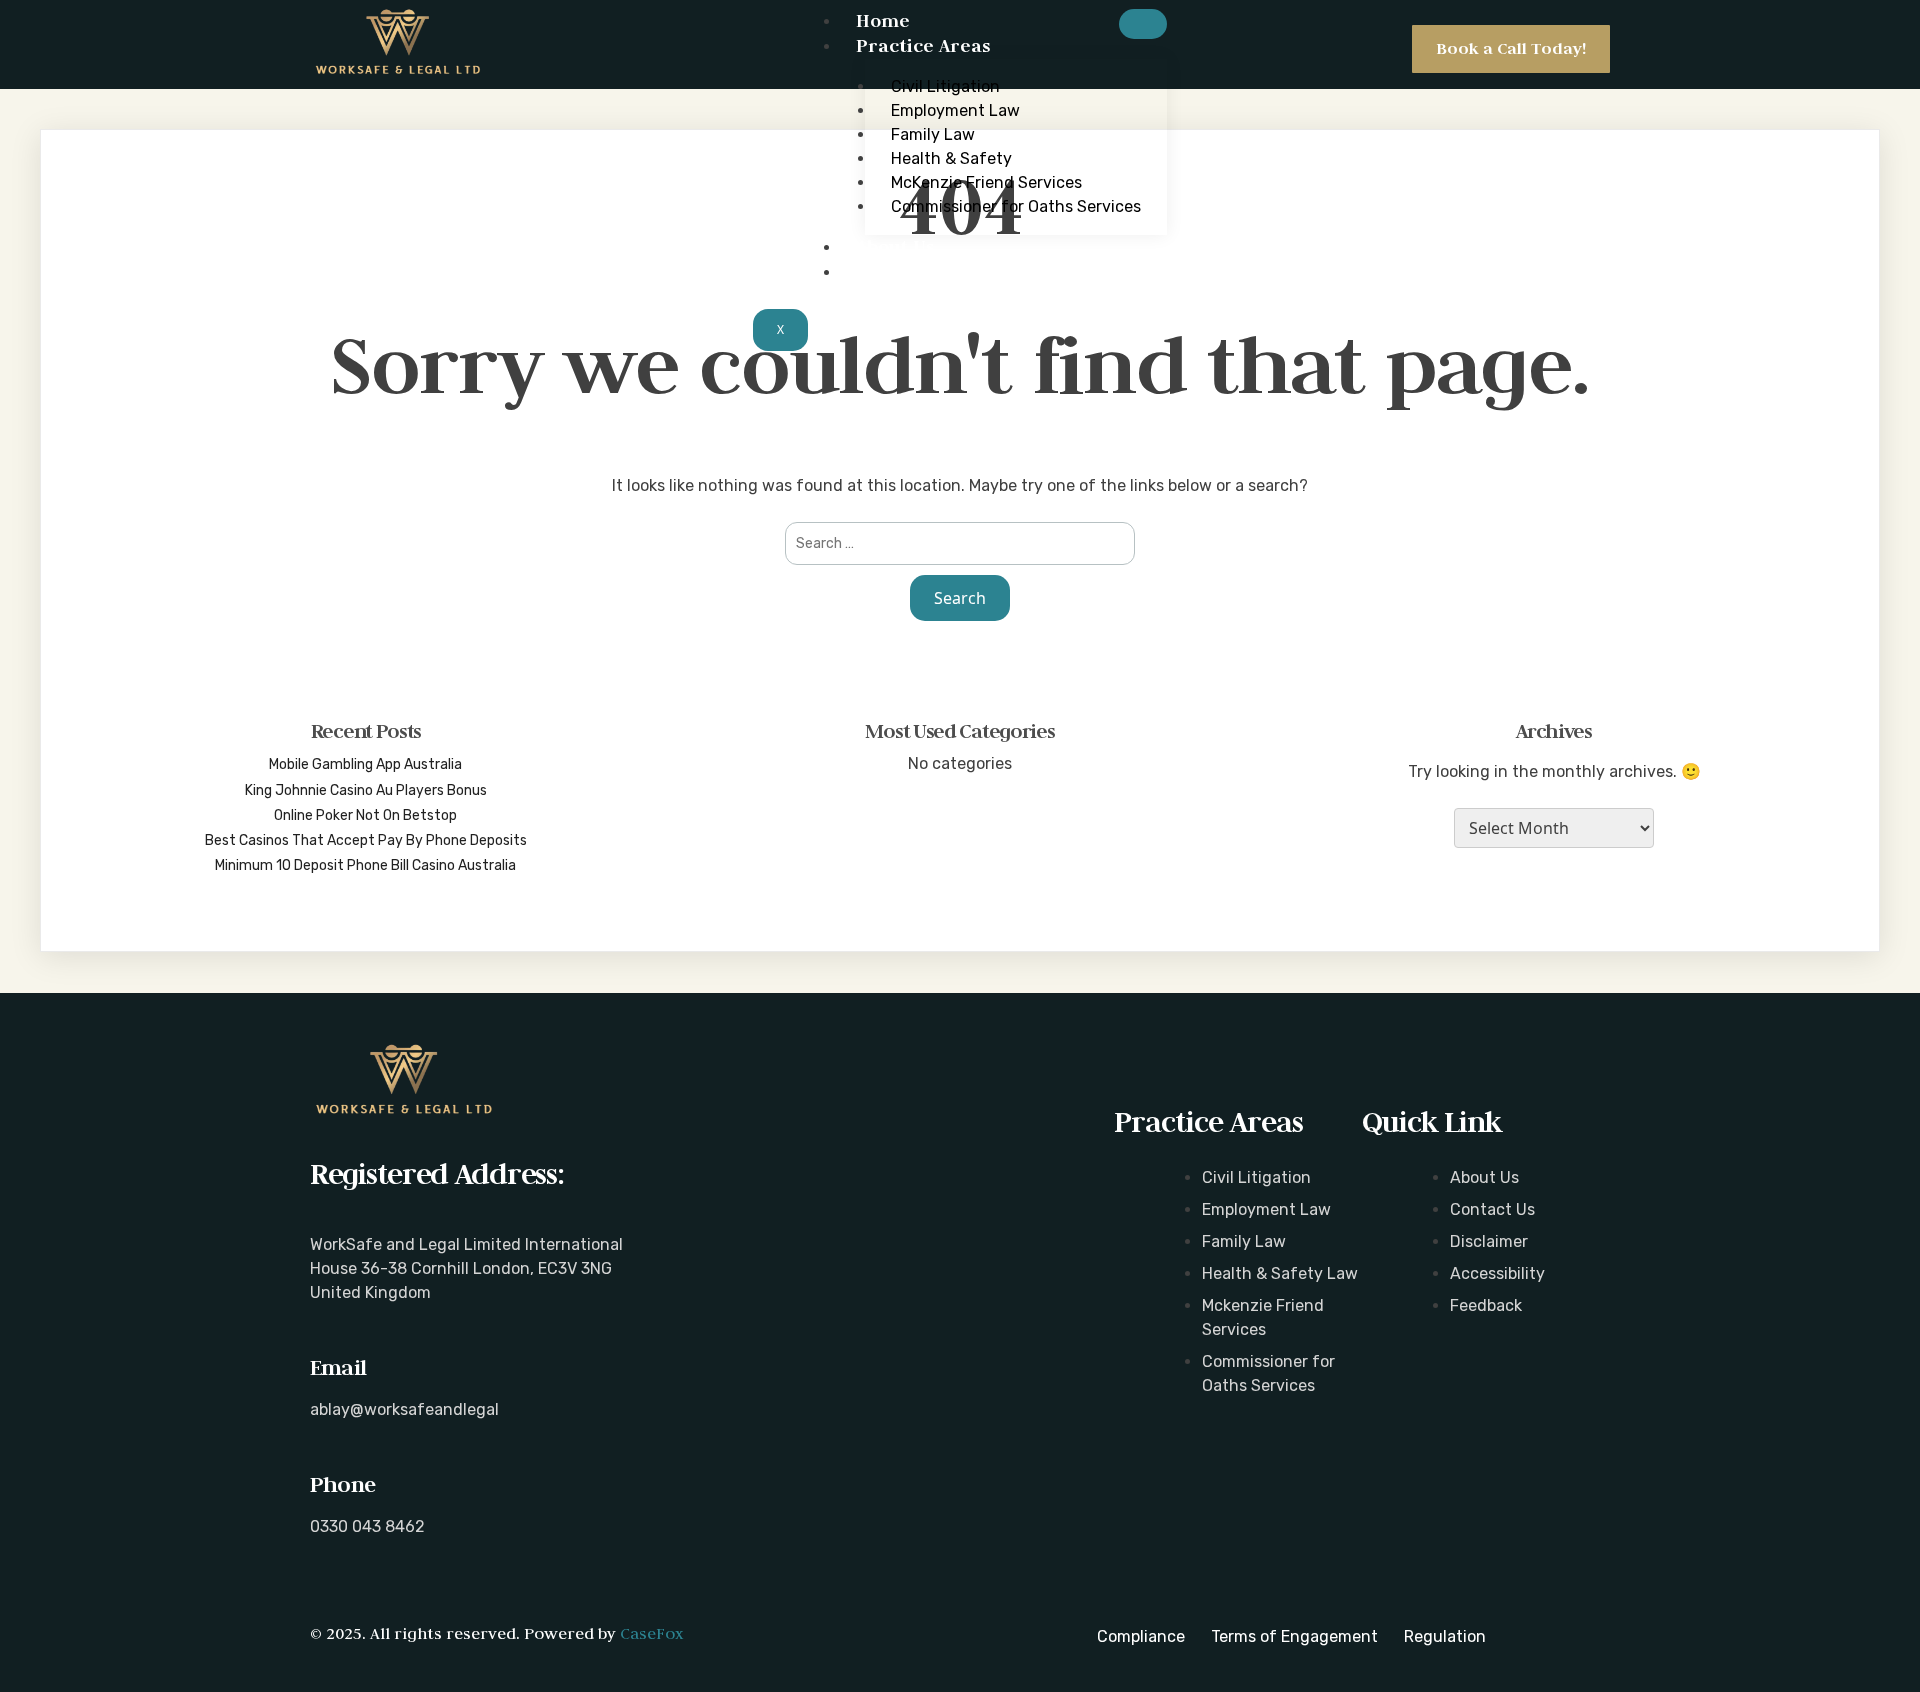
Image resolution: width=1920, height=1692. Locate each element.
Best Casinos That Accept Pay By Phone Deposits (366, 840)
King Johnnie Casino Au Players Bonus (366, 790)
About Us (895, 246)
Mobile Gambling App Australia (365, 764)
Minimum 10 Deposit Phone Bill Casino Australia (365, 865)
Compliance (1141, 1636)
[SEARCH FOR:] (960, 543)
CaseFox (651, 1633)
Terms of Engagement (1294, 1636)
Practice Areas (923, 45)
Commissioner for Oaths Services (1016, 206)
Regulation (1445, 1636)
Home (883, 20)
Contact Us (905, 271)
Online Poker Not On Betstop (365, 815)
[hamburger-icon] (1143, 24)
